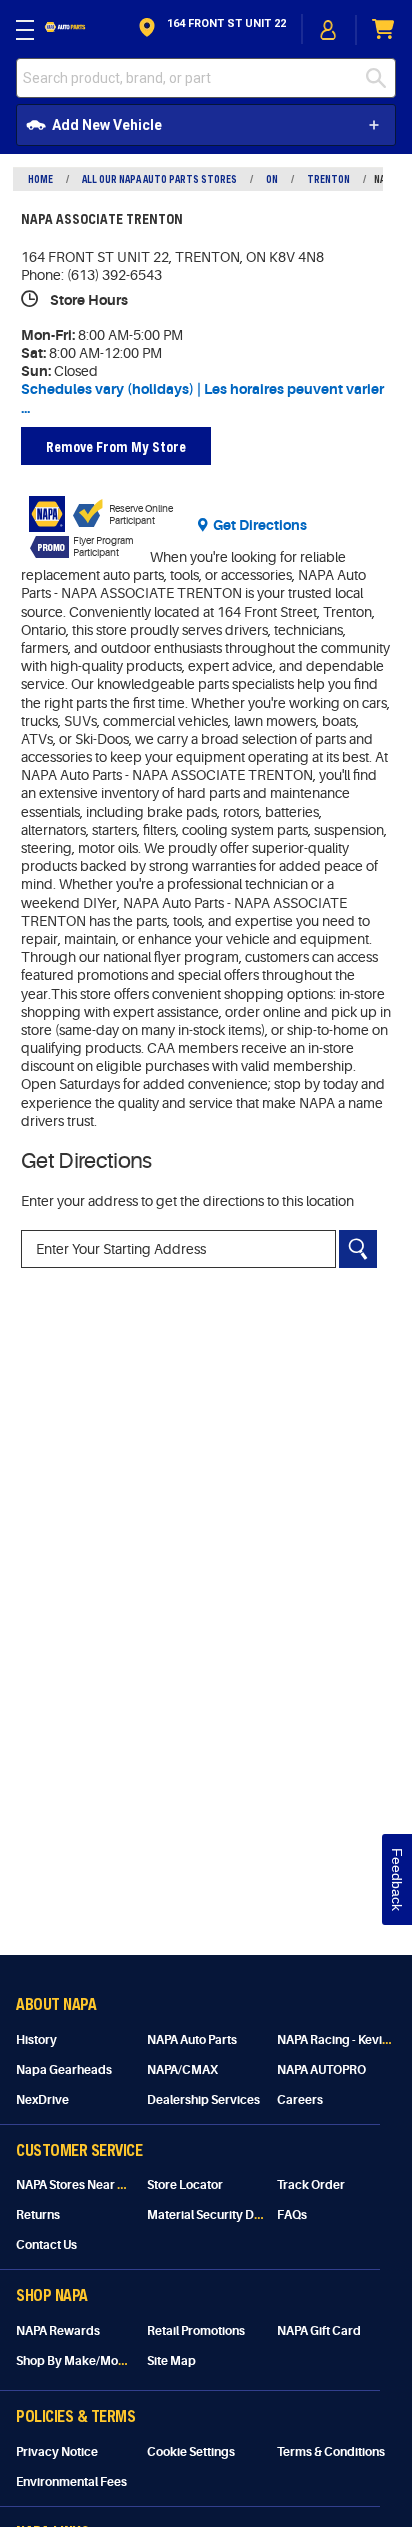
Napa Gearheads (64, 2070)
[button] (210, 29)
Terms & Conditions (331, 2452)
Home (40, 179)
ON (272, 179)
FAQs (292, 2215)
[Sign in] (329, 30)
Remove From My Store (116, 446)
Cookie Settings (191, 2452)
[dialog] (329, 29)
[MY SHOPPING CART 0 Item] (384, 29)
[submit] (381, 78)
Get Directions (260, 525)
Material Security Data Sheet (226, 2215)
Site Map (171, 2361)
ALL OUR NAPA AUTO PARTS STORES (159, 179)
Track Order (311, 2185)
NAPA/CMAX (182, 2070)
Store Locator (185, 2185)
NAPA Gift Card (319, 2331)
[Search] (358, 1249)
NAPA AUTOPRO (321, 2070)
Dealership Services (203, 2100)
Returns (38, 2215)
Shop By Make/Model (76, 2361)
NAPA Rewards (58, 2331)
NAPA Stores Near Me (75, 2185)
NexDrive (42, 2100)
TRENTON (328, 179)
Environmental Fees (71, 2482)
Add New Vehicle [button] (107, 125)
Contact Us (46, 2245)
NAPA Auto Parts (192, 2040)
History (36, 2040)
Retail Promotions (196, 2331)
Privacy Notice (57, 2452)
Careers (300, 2100)
